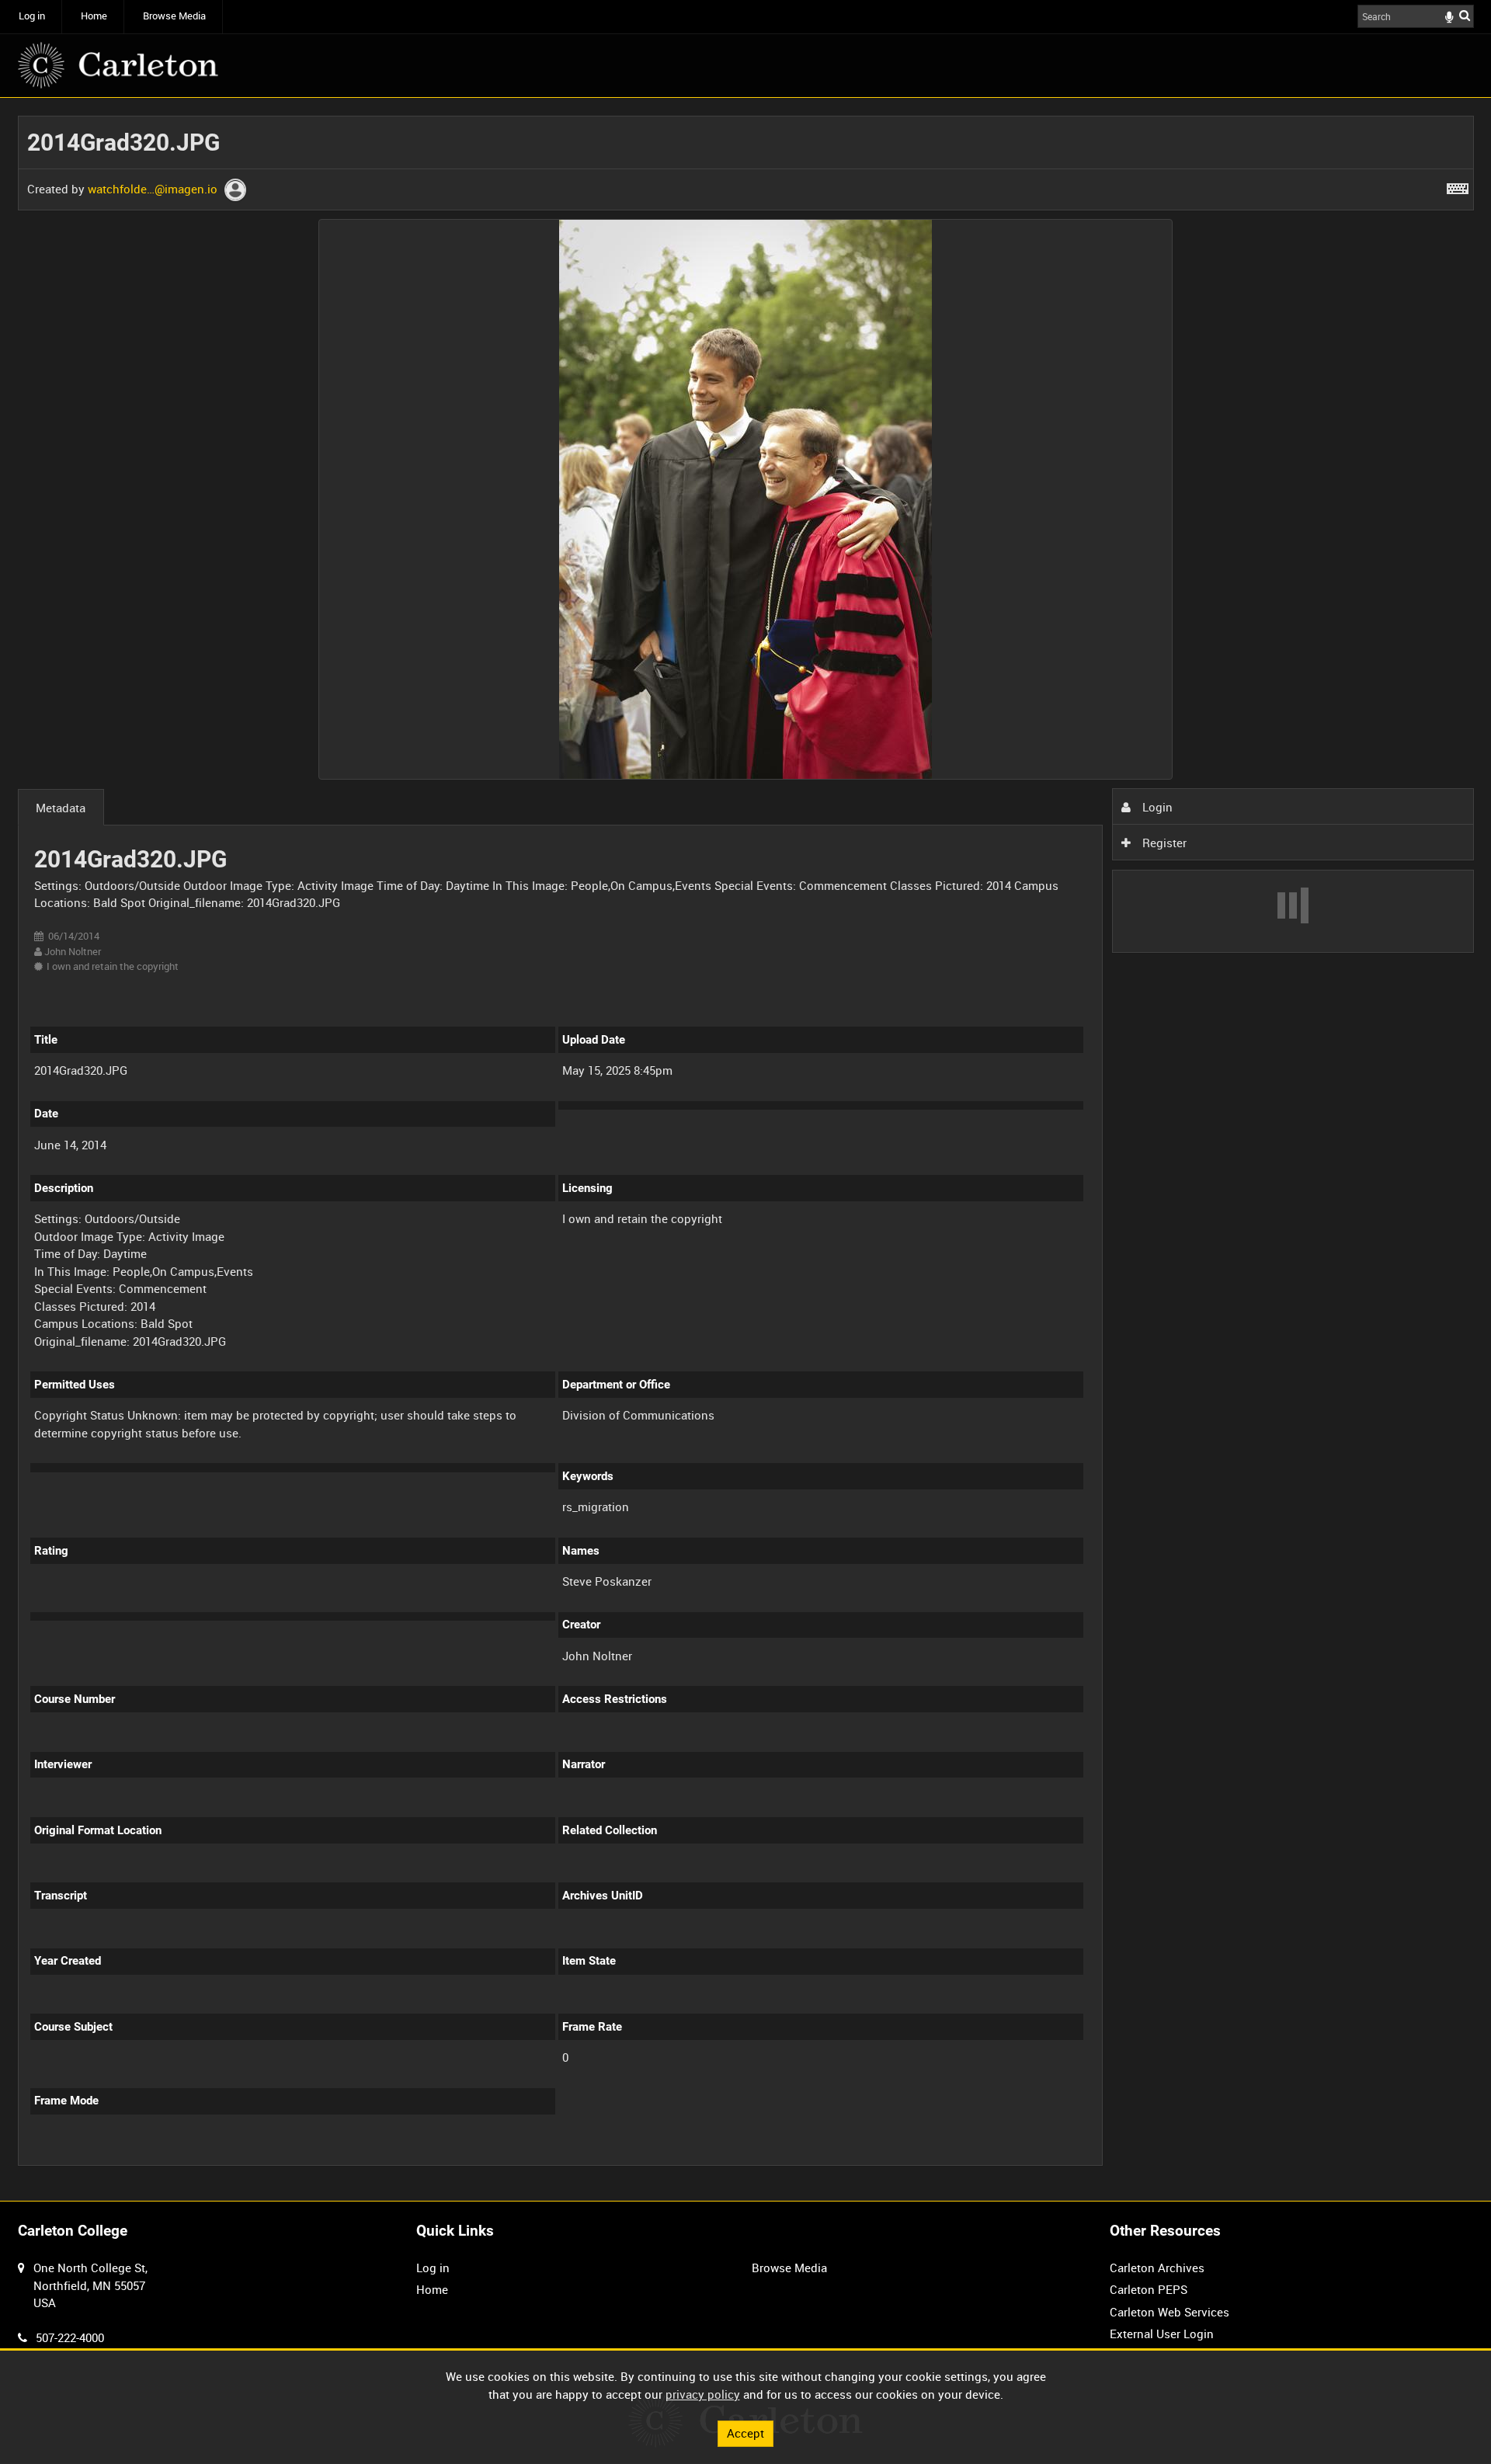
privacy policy (703, 2394)
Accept (745, 2433)
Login (1156, 807)
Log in (32, 16)
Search (1465, 15)
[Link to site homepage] (118, 65)
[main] (746, 1150)
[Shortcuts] (1458, 186)
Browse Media (174, 16)
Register (1163, 843)
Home (94, 16)
